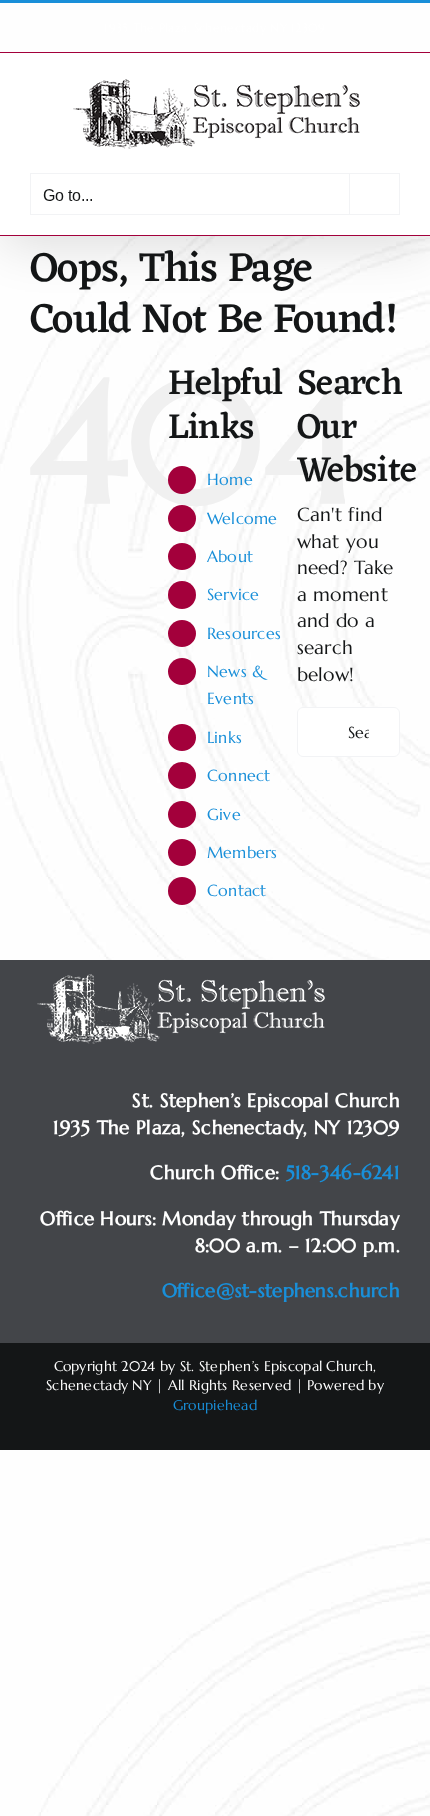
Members (242, 852)
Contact (237, 890)
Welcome (242, 518)
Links (224, 737)
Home (230, 479)
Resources (244, 633)
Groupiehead (215, 1405)
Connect (239, 775)
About (230, 556)
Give (224, 814)
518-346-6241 (343, 1172)
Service (233, 594)
